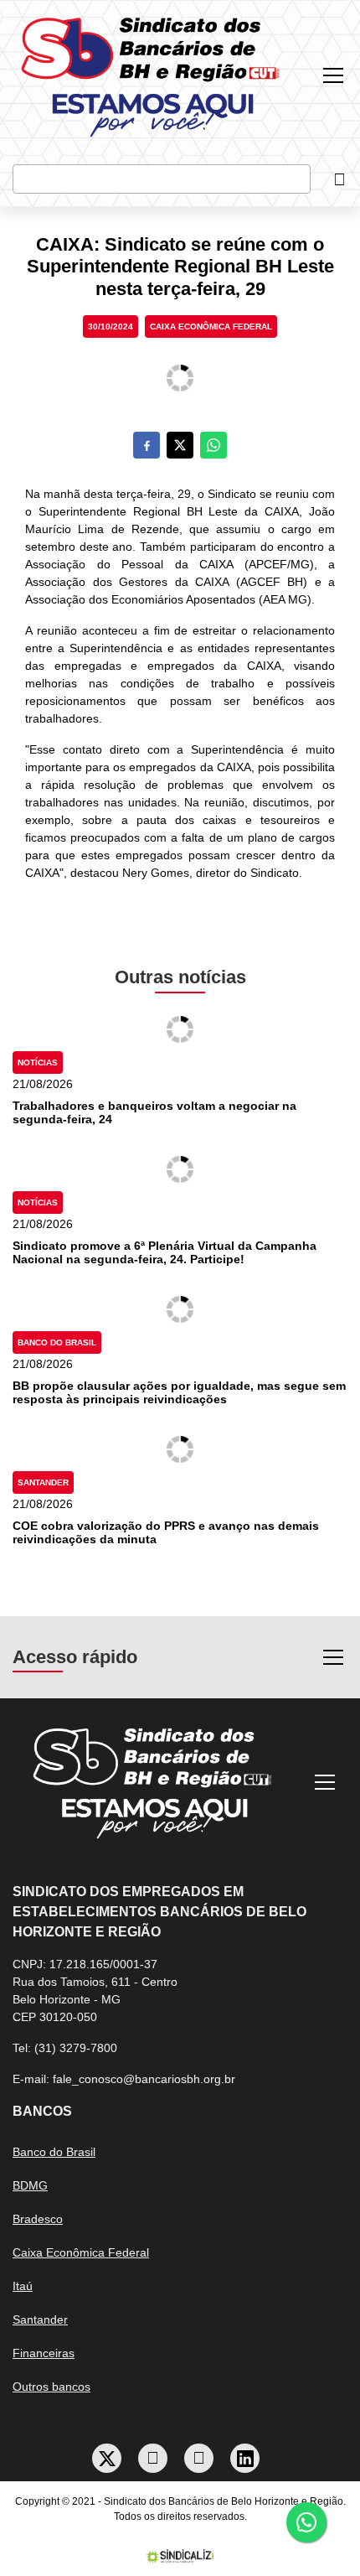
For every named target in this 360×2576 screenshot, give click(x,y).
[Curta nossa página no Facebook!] (153, 2458)
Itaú (23, 2286)
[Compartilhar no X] (180, 445)
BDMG (30, 2185)
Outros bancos (51, 2387)
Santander (43, 1482)
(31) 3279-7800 (76, 2048)
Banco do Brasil (57, 1342)
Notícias (38, 1063)
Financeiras (44, 2353)
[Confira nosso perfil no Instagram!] (199, 2458)
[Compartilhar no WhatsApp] (213, 445)
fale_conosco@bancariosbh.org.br (144, 2079)
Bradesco (38, 2219)
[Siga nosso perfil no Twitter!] (107, 2458)
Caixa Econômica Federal (211, 327)
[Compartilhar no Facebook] (147, 445)
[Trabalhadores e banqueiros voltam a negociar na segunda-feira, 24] (180, 1029)
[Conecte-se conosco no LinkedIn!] (245, 2458)
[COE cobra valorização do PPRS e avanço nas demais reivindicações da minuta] (180, 1449)
